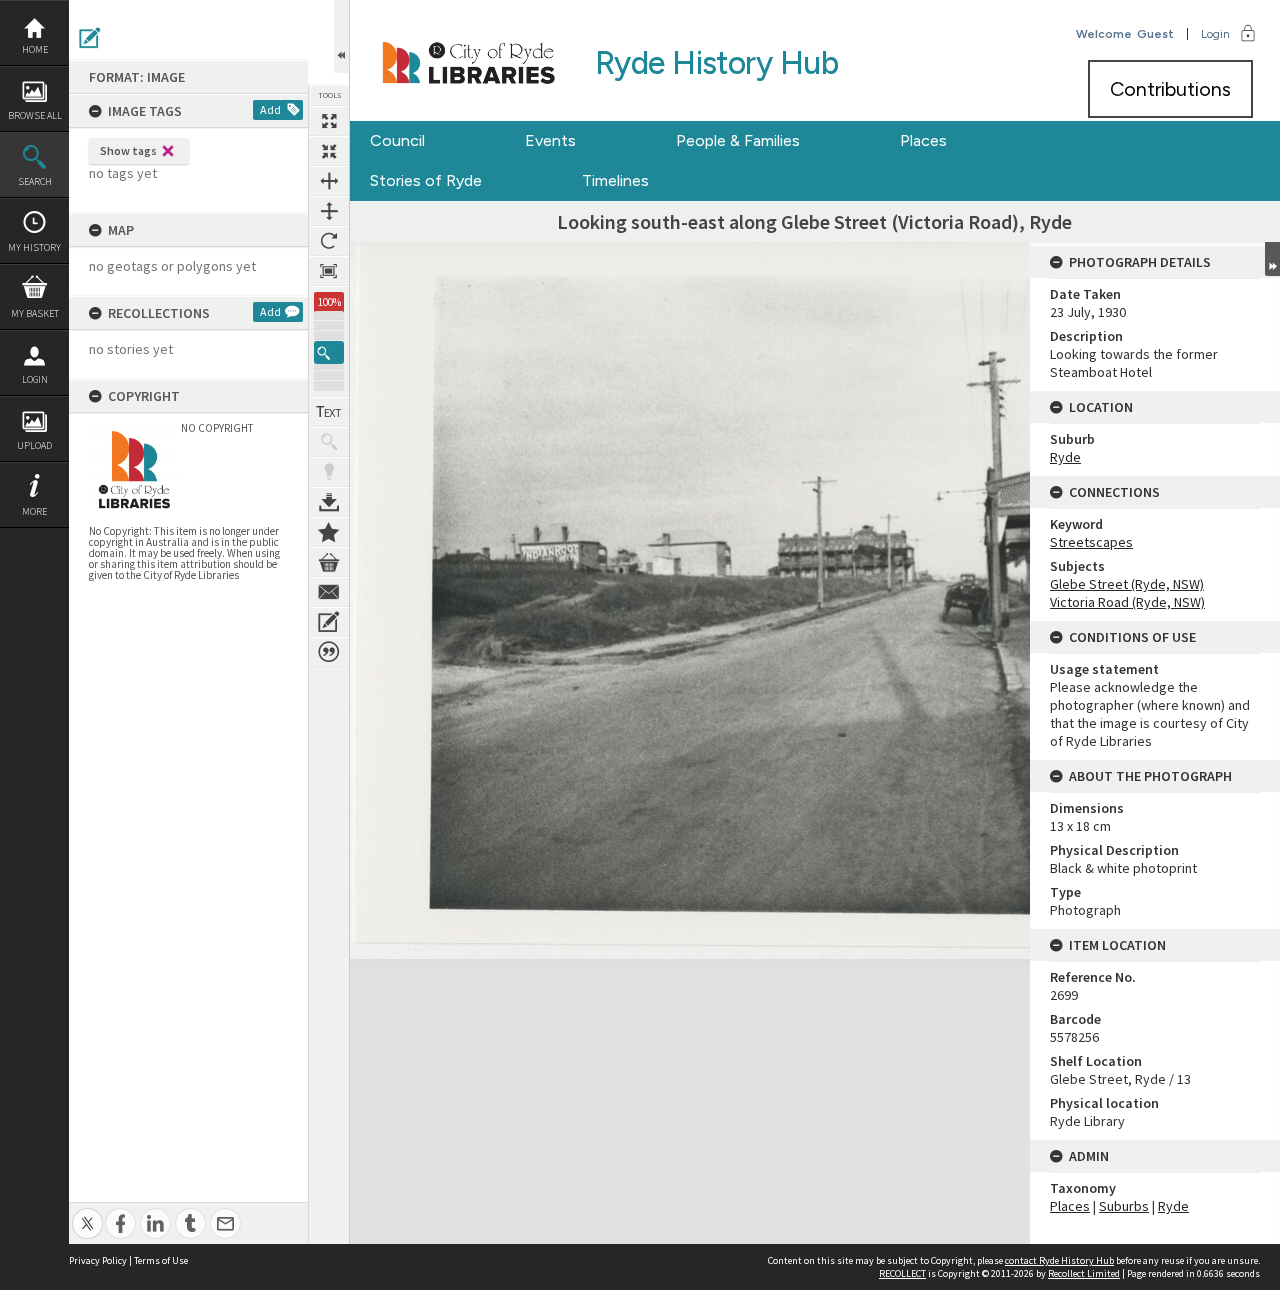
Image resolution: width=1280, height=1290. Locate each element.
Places (923, 140)
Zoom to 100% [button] (329, 271)
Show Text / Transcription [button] (329, 412)
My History (34, 247)
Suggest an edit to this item (90, 38)
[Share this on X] (87, 1212)
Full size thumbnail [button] (329, 121)
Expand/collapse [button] (1272, 259)
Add (270, 109)
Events (550, 140)
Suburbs (1124, 1206)
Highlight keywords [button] (329, 472)
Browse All (35, 115)
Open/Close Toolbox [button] (341, 36)
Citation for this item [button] (329, 652)
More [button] (34, 511)
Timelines (615, 180)
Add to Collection (329, 532)
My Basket (35, 313)
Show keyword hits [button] (329, 442)
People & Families (738, 140)
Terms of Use (161, 1260)
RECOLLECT (902, 1273)
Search (35, 181)
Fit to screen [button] (329, 151)
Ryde (1065, 457)
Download (329, 502)
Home (35, 49)
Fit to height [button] (329, 211)
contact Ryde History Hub (1059, 1260)
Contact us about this (329, 592)
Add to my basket (329, 562)
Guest (1155, 34)
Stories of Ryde (426, 180)
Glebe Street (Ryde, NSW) (1127, 584)
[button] (329, 352)
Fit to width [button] (329, 181)
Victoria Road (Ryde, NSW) (1127, 602)
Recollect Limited (1084, 1273)
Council (397, 140)
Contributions (1170, 89)
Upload (34, 445)
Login (35, 379)
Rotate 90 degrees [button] (329, 241)
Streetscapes (1091, 542)
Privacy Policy (98, 1260)
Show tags (128, 150)
